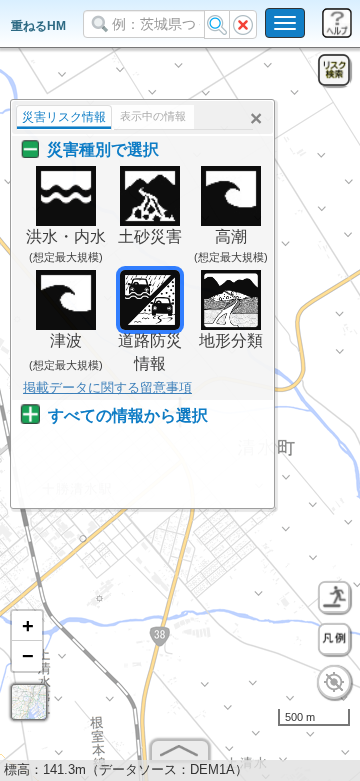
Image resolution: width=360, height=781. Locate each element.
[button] (27, 626)
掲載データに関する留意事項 (107, 387)
